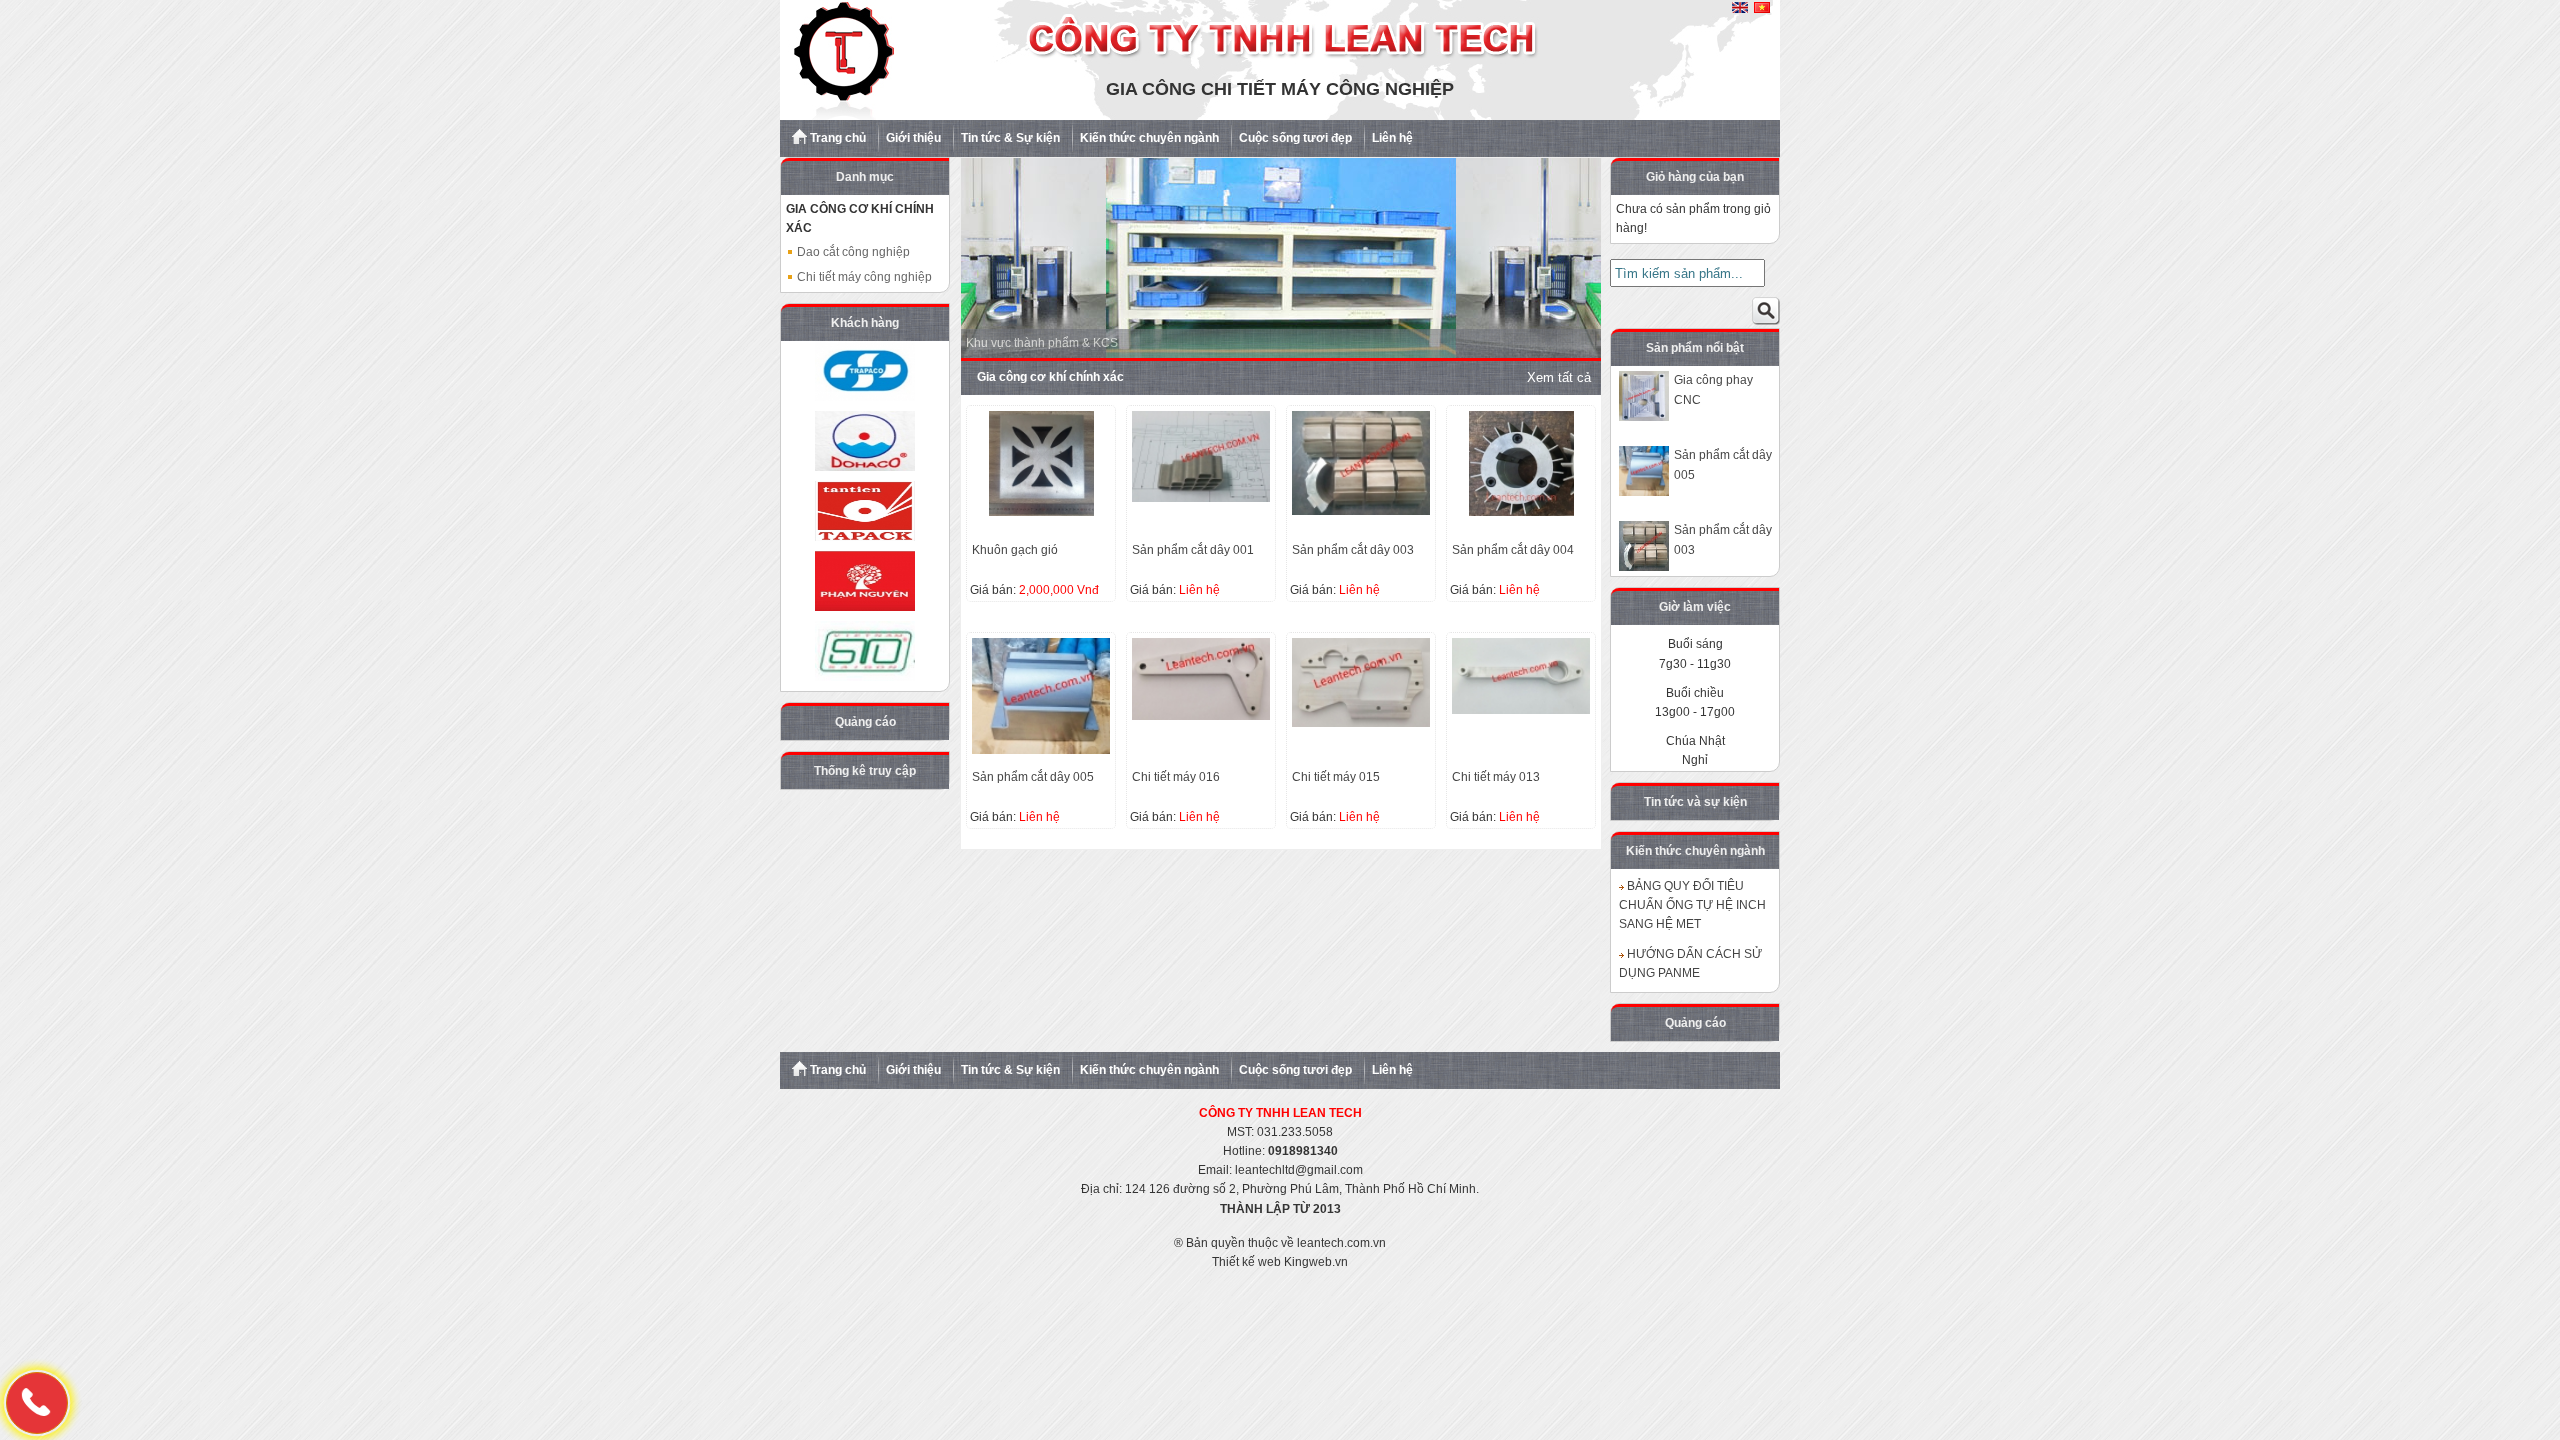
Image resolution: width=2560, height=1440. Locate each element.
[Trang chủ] (1280, 116)
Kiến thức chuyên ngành (1149, 138)
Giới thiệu (913, 138)
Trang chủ (836, 138)
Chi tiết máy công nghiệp (863, 277)
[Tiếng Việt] (1762, 9)
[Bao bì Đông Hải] (865, 441)
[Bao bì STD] (865, 651)
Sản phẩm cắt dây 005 (1033, 777)
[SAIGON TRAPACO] (865, 371)
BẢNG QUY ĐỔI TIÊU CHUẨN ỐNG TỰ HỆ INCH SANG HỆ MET (1692, 905)
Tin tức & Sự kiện (1010, 138)
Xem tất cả (1559, 377)
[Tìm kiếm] (1766, 315)
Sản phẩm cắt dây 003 (1353, 550)
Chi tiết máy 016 (1176, 777)
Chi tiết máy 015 (1336, 777)
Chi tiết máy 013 (1496, 777)
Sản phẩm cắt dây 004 (1513, 550)
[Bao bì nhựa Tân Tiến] (865, 511)
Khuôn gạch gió (1015, 550)
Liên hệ (1392, 138)
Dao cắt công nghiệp (852, 252)
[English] (1740, 9)
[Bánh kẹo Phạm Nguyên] (865, 581)
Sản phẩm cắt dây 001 (1193, 550)
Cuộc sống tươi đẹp (1295, 138)
